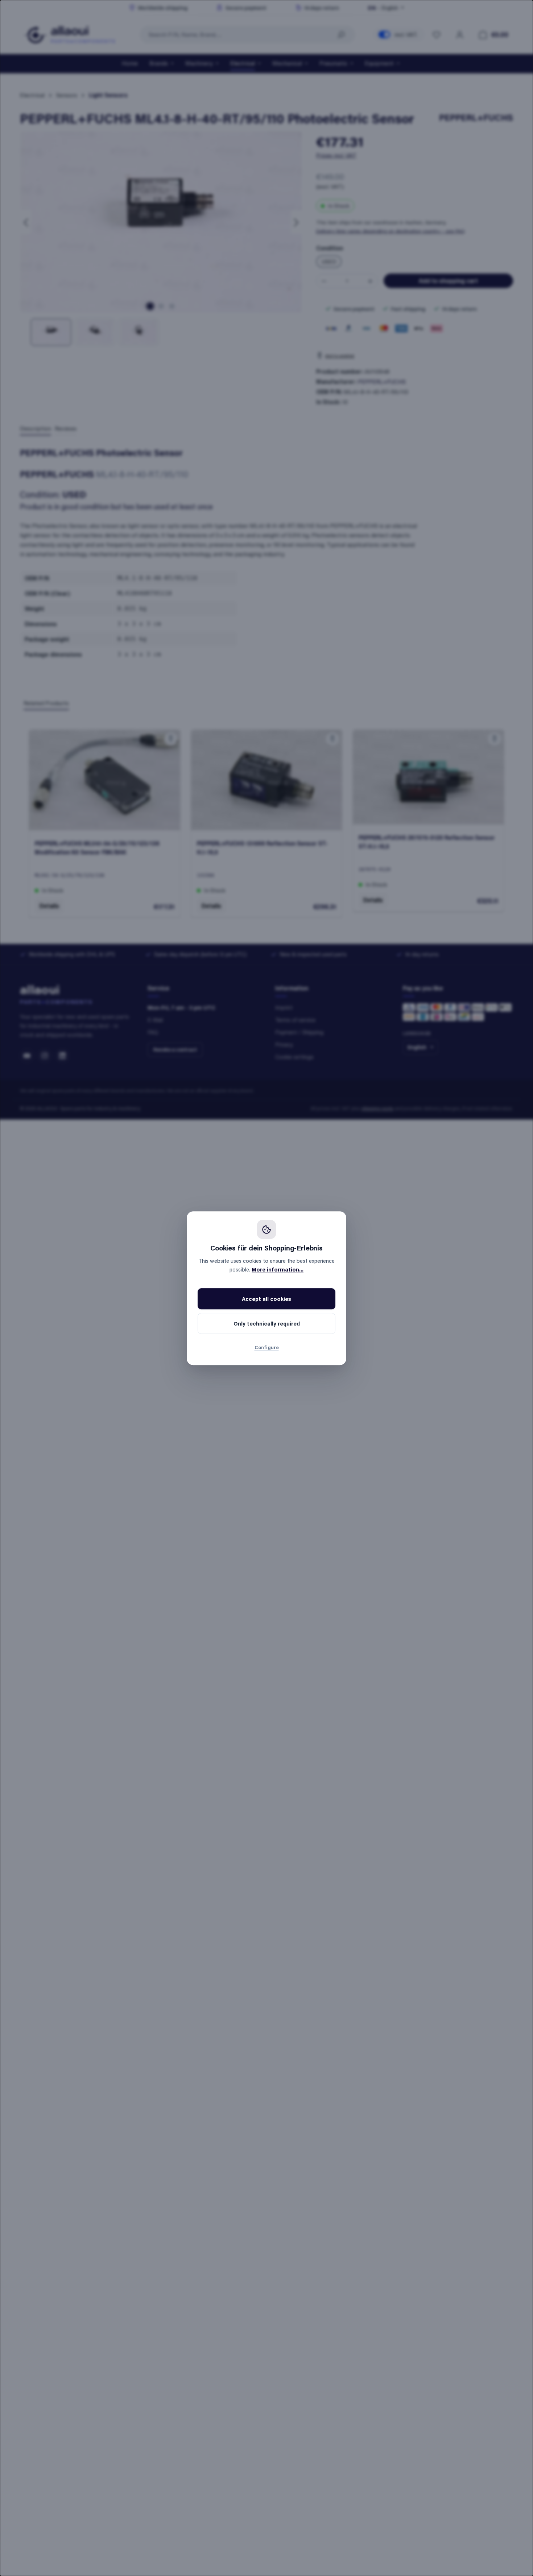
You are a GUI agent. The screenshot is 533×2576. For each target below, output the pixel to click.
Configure (267, 1347)
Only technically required (267, 1323)
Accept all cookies (266, 1299)
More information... (278, 1269)
